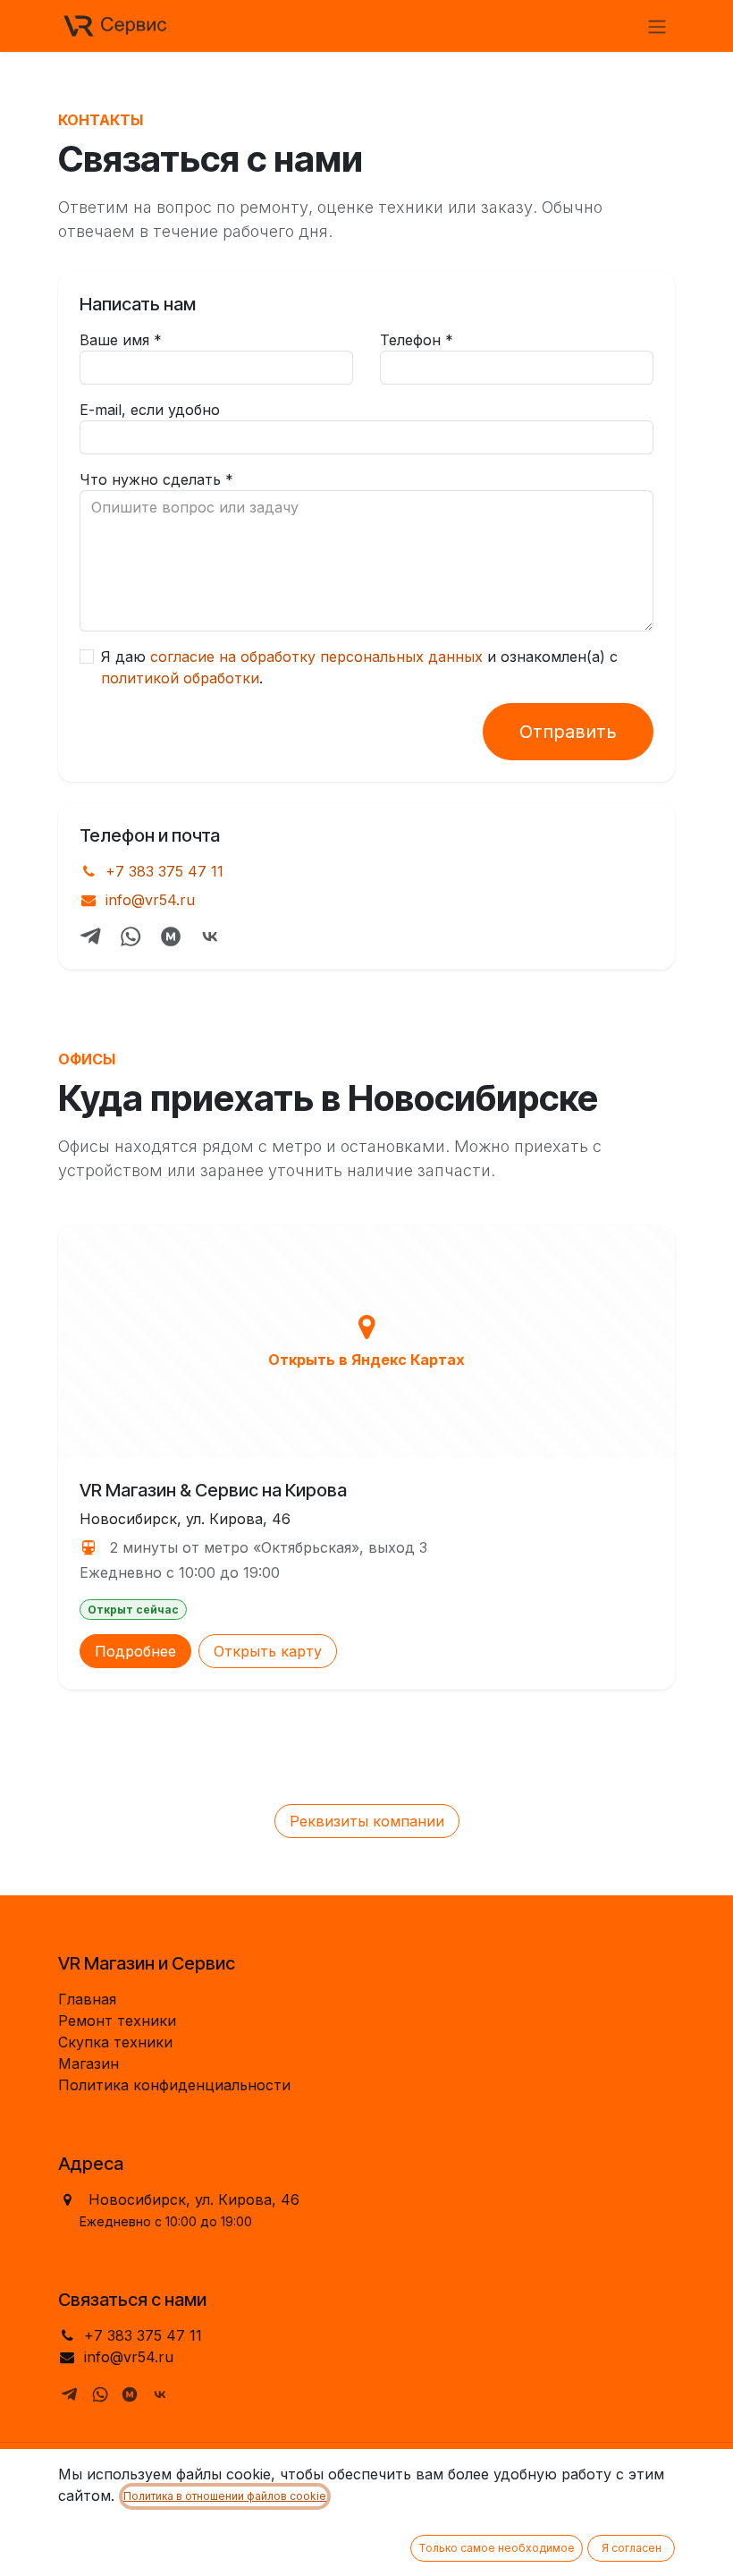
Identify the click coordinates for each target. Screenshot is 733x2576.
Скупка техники (115, 2042)
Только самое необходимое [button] (497, 2548)
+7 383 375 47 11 (164, 871)
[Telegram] (91, 936)
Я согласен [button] (632, 2548)
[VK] (210, 936)
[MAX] (171, 936)
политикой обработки (180, 678)
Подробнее (135, 1651)
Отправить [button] (568, 732)
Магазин (88, 2063)
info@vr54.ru (150, 900)
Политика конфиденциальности (174, 2085)
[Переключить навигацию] (657, 26)
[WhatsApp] (131, 936)
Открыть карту (268, 1651)
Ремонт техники (117, 2021)
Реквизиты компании (367, 1821)
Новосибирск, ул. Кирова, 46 (194, 2199)
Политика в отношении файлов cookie (225, 2496)
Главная (87, 1999)
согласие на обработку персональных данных (316, 657)
